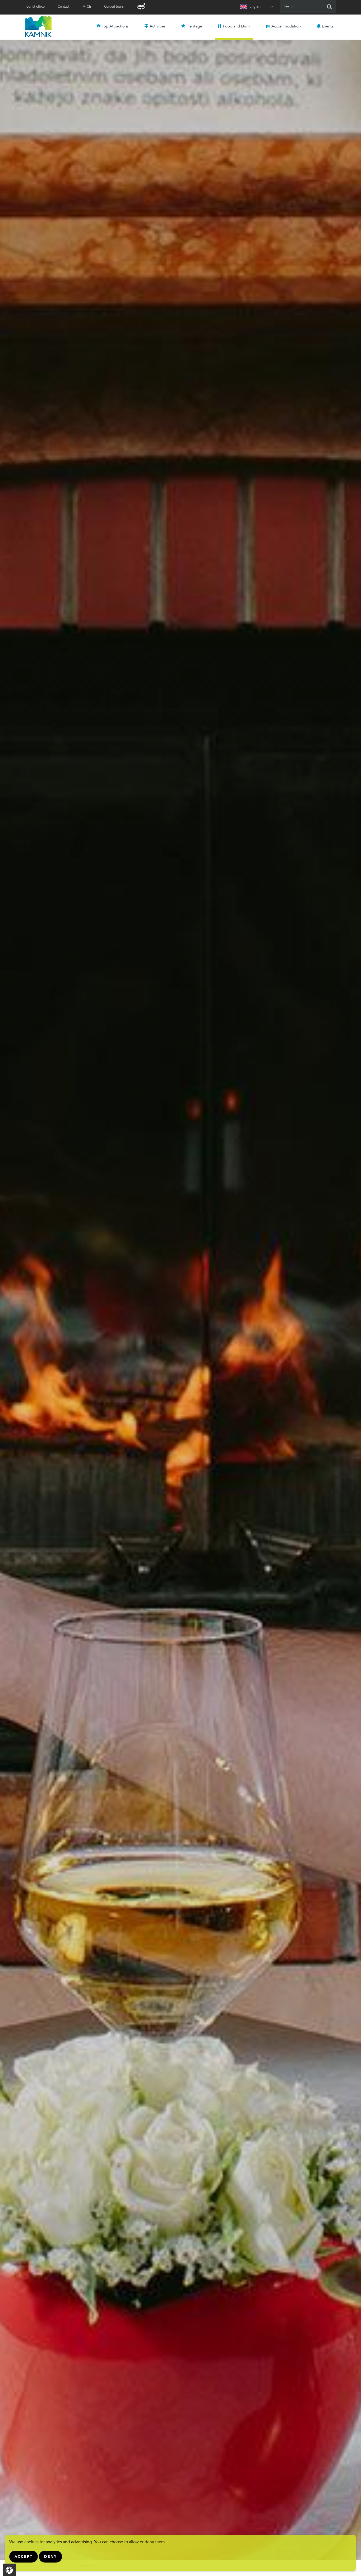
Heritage (194, 27)
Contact (64, 7)
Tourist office (35, 7)
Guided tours (114, 7)
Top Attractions (115, 27)
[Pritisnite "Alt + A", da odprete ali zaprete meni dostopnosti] (9, 2570)
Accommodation (286, 27)
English (255, 7)
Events (328, 27)
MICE (87, 7)
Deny (50, 2557)
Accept (24, 2557)
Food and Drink (237, 27)
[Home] (38, 26)
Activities (158, 27)
